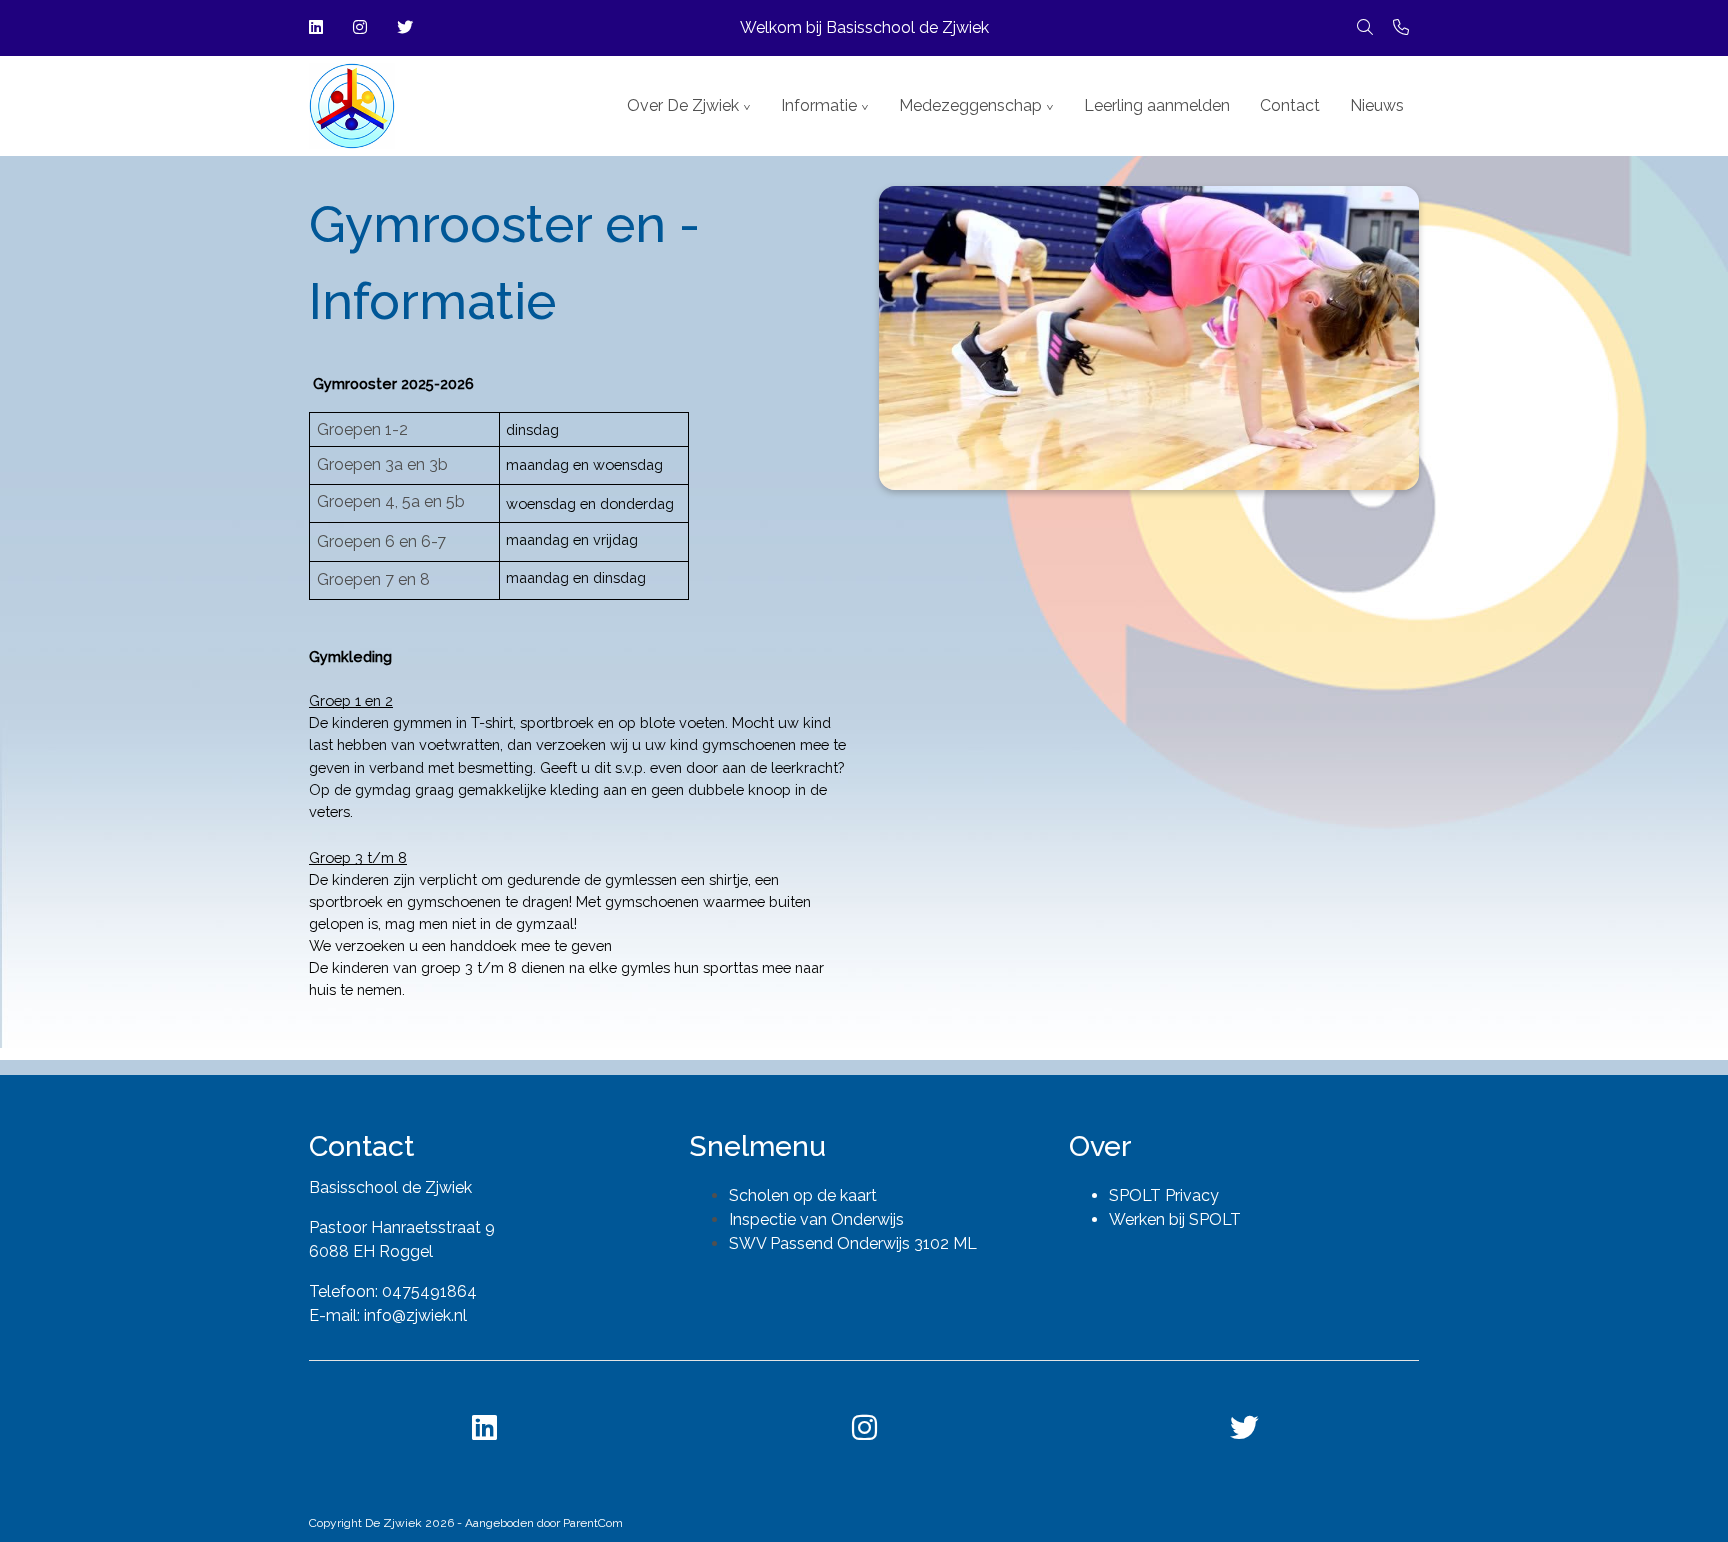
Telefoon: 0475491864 (393, 1291)
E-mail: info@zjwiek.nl (388, 1315)
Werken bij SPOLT (1175, 1219)
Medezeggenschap (970, 105)
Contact (1290, 105)
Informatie (819, 105)
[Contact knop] (1401, 28)
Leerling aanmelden (1157, 105)
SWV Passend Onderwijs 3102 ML (853, 1243)
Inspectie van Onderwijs (816, 1219)
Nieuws (1377, 105)
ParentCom (593, 1523)
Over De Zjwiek (683, 105)
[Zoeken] (1365, 28)
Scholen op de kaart (803, 1195)
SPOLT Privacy (1164, 1195)
